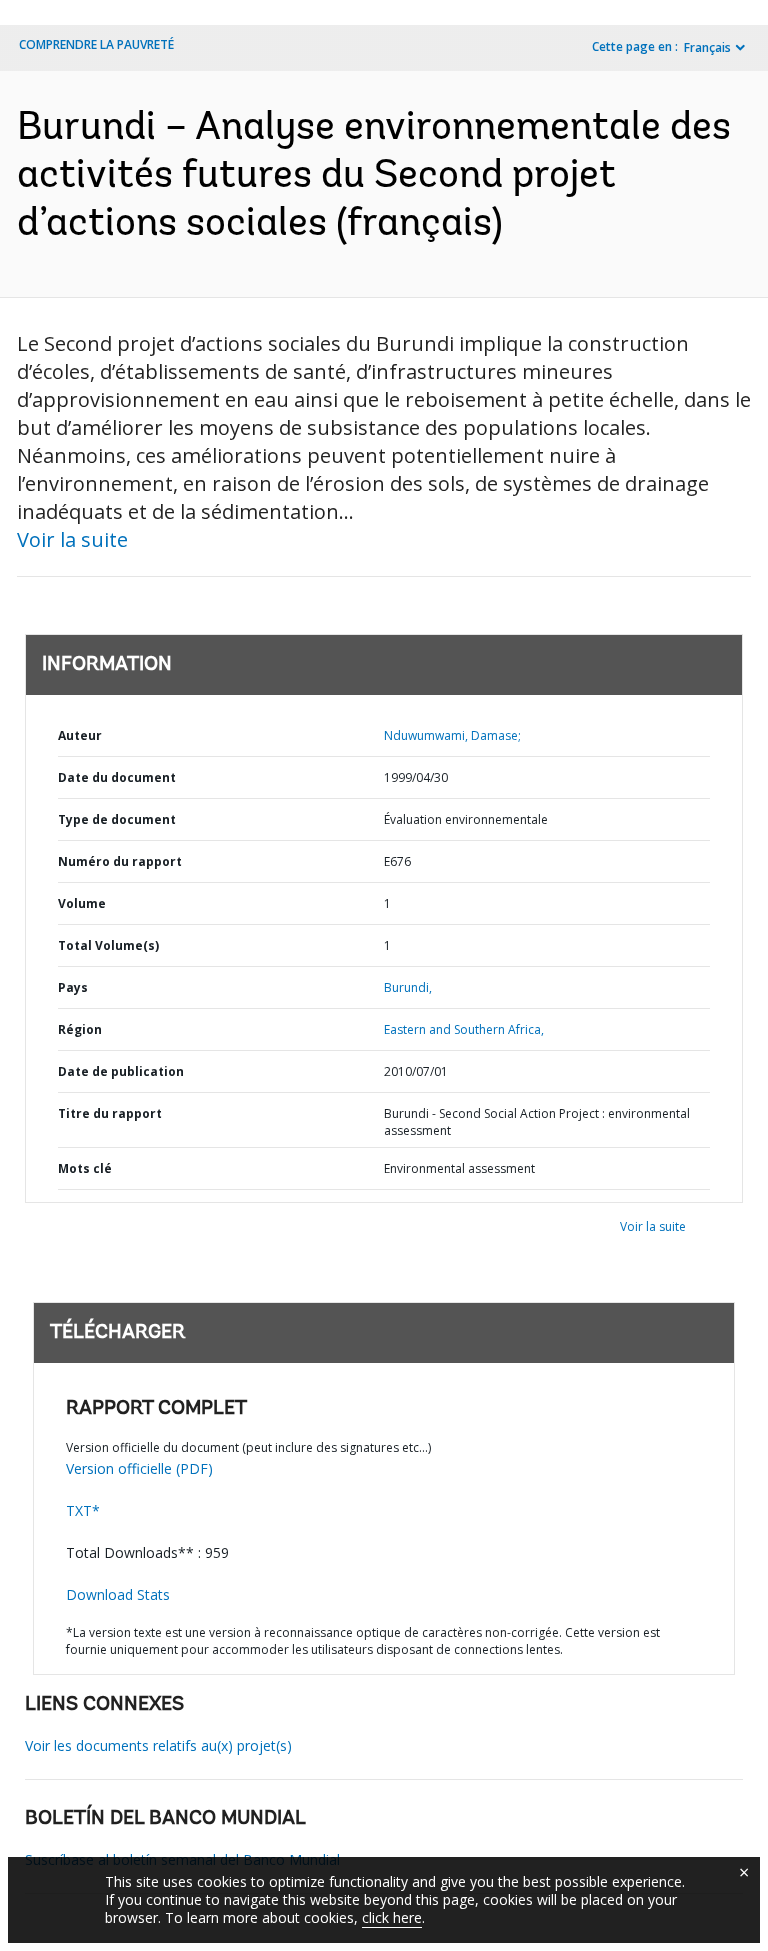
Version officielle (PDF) (139, 1468)
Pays (73, 987)
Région (80, 1029)
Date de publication (121, 1071)
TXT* (83, 1510)
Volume (82, 903)
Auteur (80, 735)
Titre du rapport (110, 1113)
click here (392, 1917)
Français (707, 47)
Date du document (117, 777)
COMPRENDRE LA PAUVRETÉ (96, 44)
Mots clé (85, 1168)
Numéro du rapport (120, 861)
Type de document (117, 819)
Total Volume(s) (108, 945)
